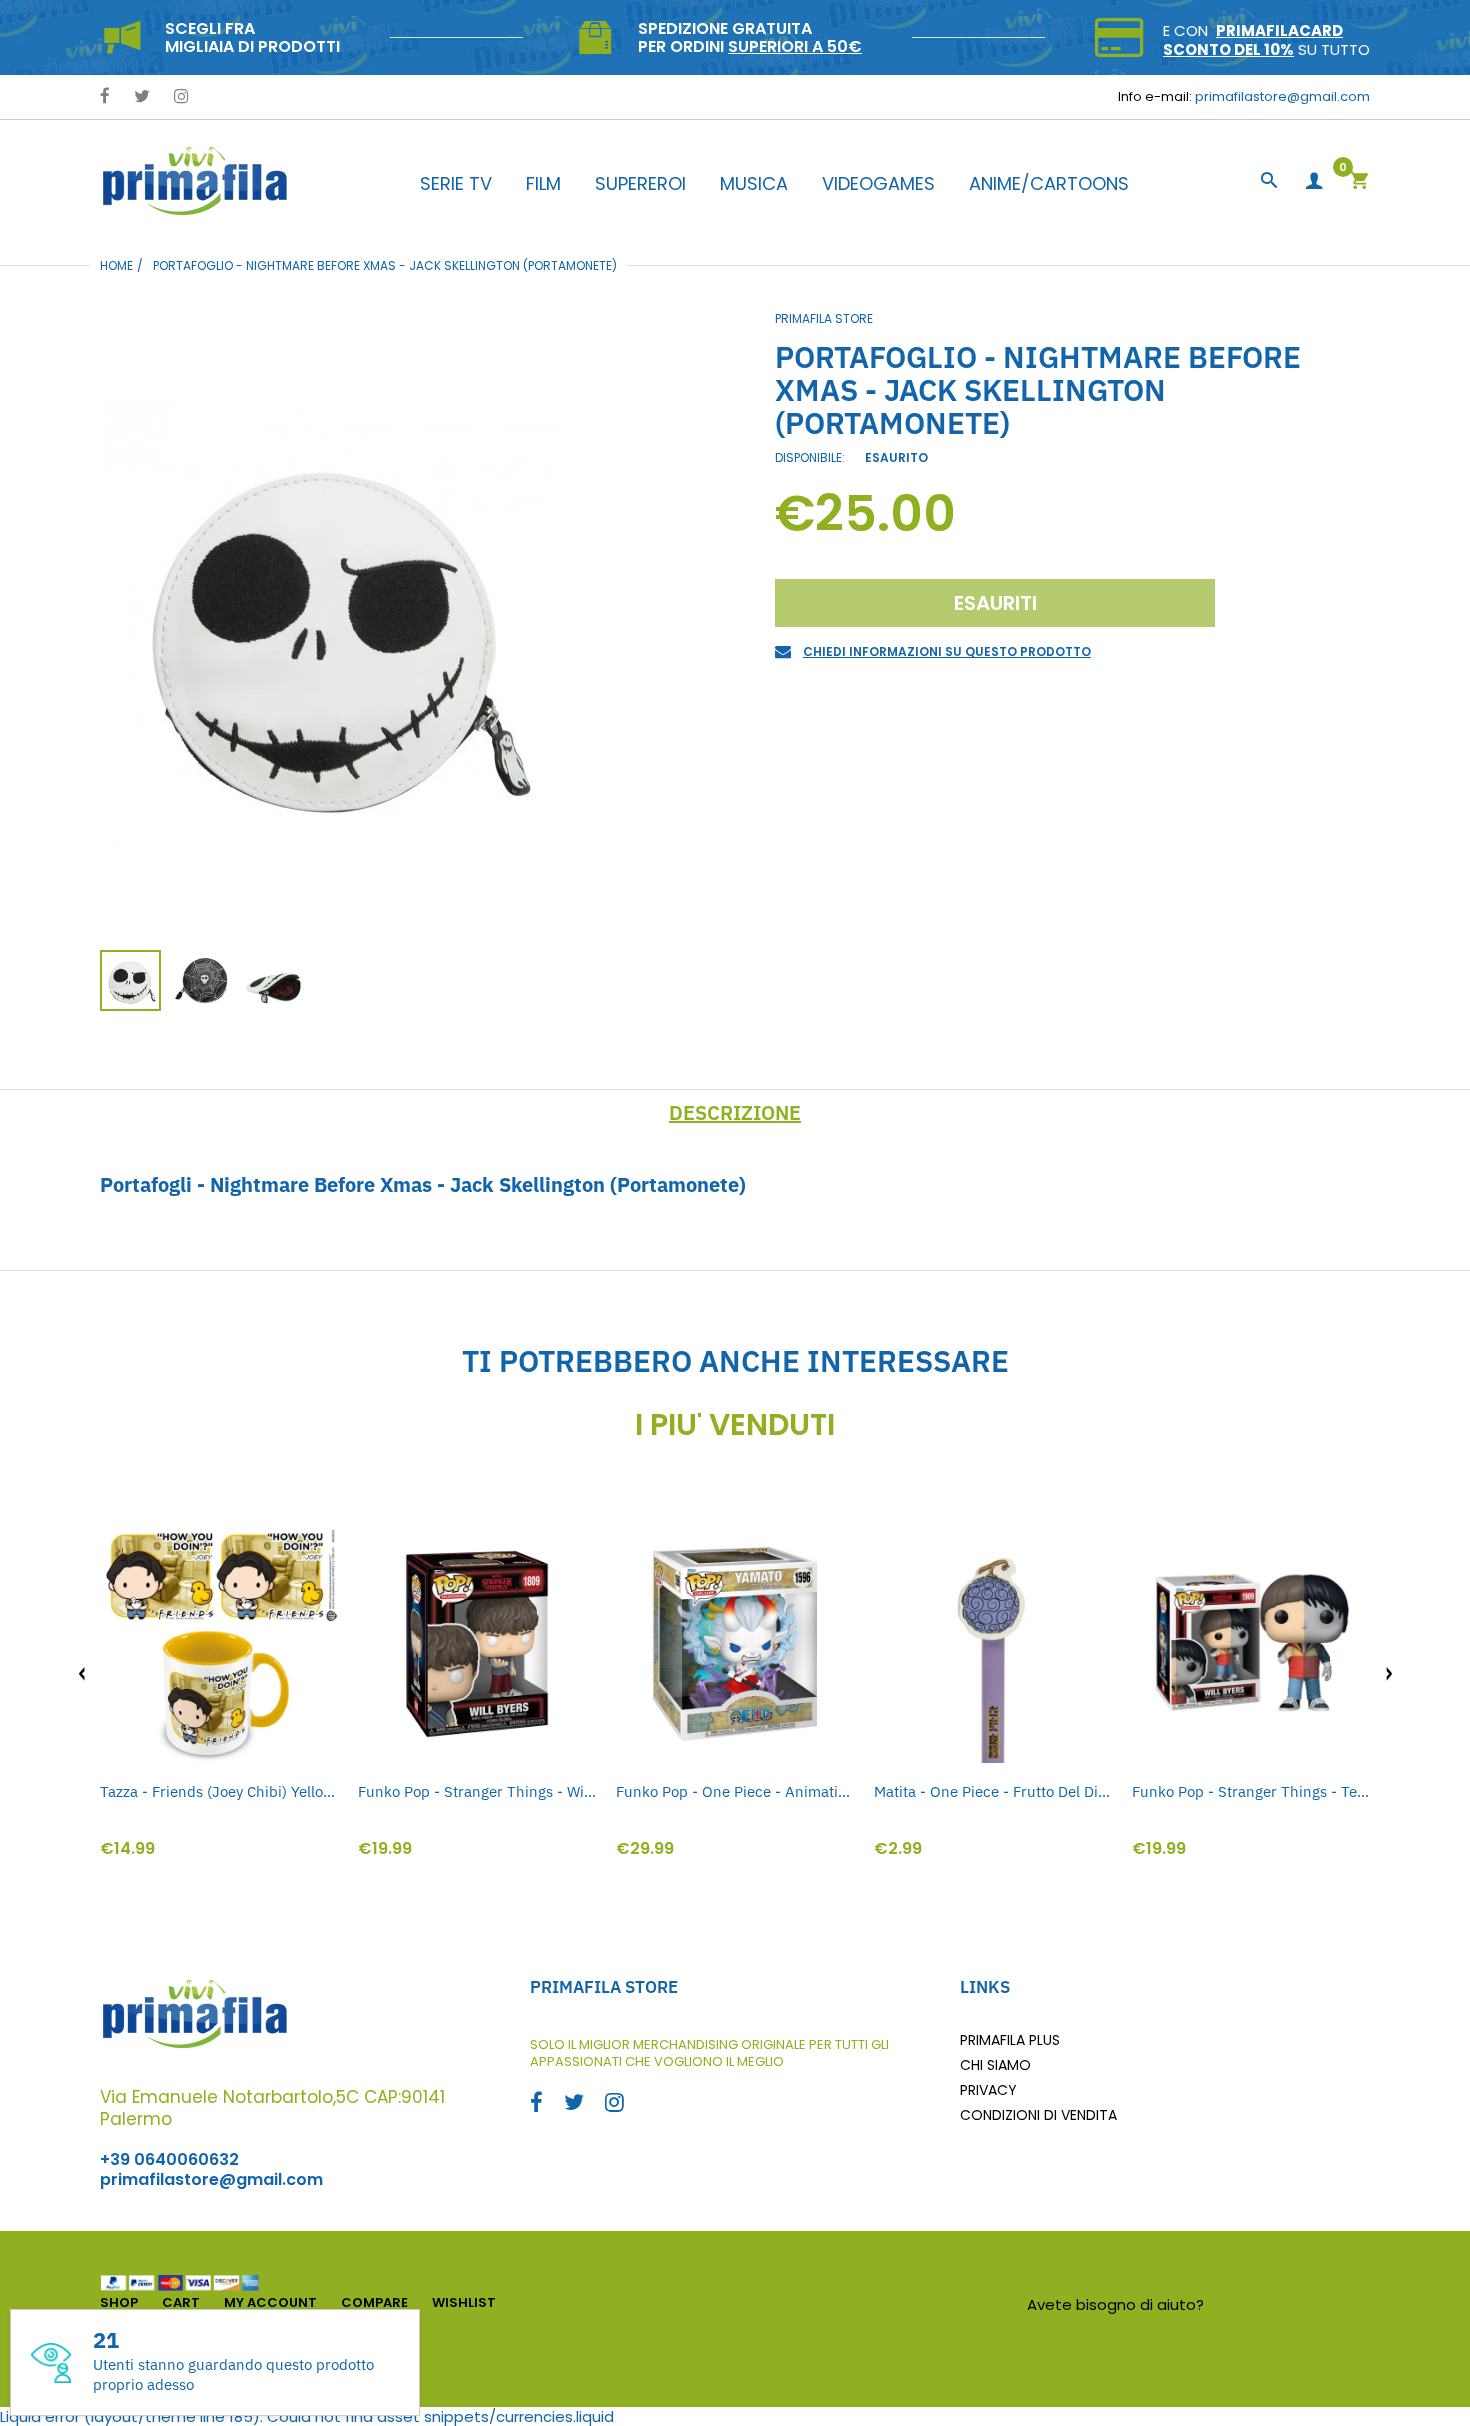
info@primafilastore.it (1289, 2304)
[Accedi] (1314, 181)
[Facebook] (105, 97)
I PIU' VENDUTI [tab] (735, 1425)
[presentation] (82, 1674)
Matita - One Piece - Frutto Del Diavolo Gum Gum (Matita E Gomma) (993, 1791)
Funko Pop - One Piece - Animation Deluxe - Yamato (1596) (735, 1791)
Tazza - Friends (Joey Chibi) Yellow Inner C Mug (219, 1791)
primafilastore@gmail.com (1282, 96)
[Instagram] (181, 97)
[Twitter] (142, 97)
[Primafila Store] (195, 180)
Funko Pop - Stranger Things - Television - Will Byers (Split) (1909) (1251, 1791)
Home (116, 265)
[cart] (1359, 182)
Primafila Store (824, 318)
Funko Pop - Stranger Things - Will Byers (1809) (477, 1791)
